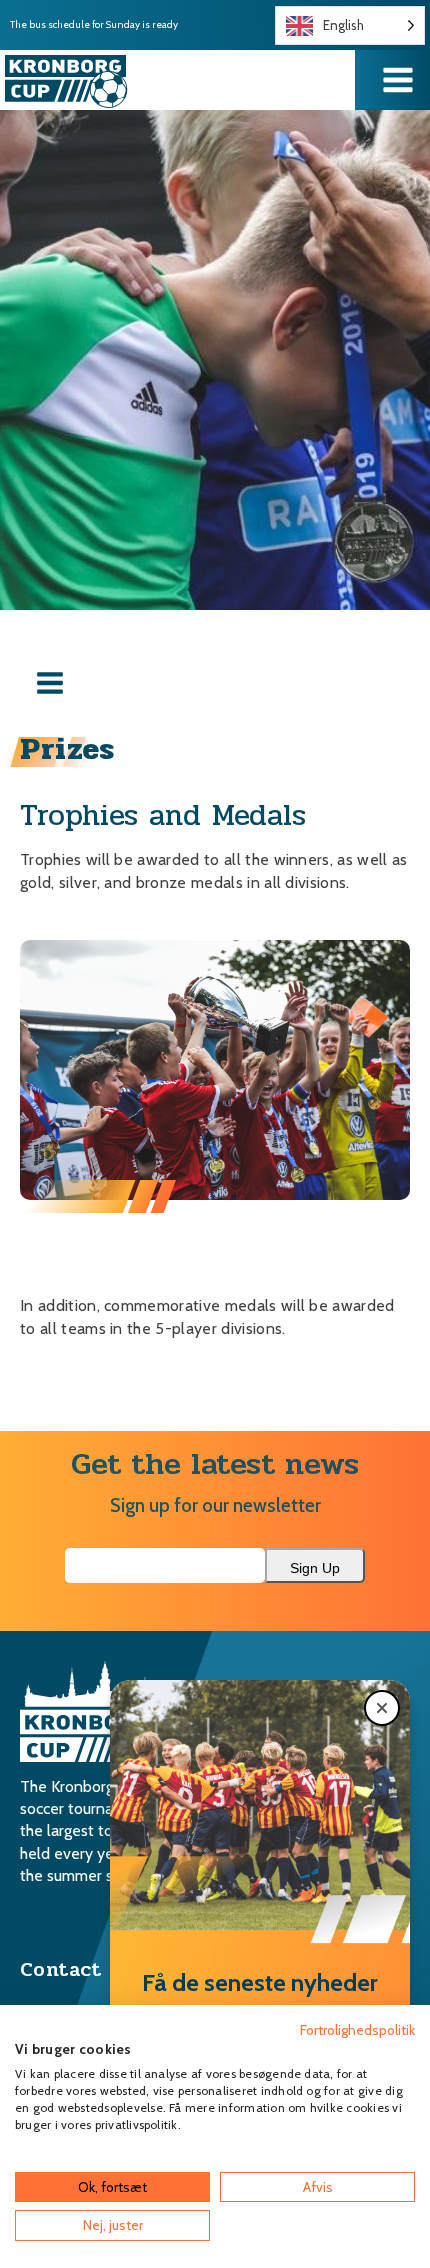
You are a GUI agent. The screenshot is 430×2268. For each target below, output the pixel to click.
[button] (382, 1708)
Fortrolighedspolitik (357, 2030)
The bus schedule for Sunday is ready (94, 25)
